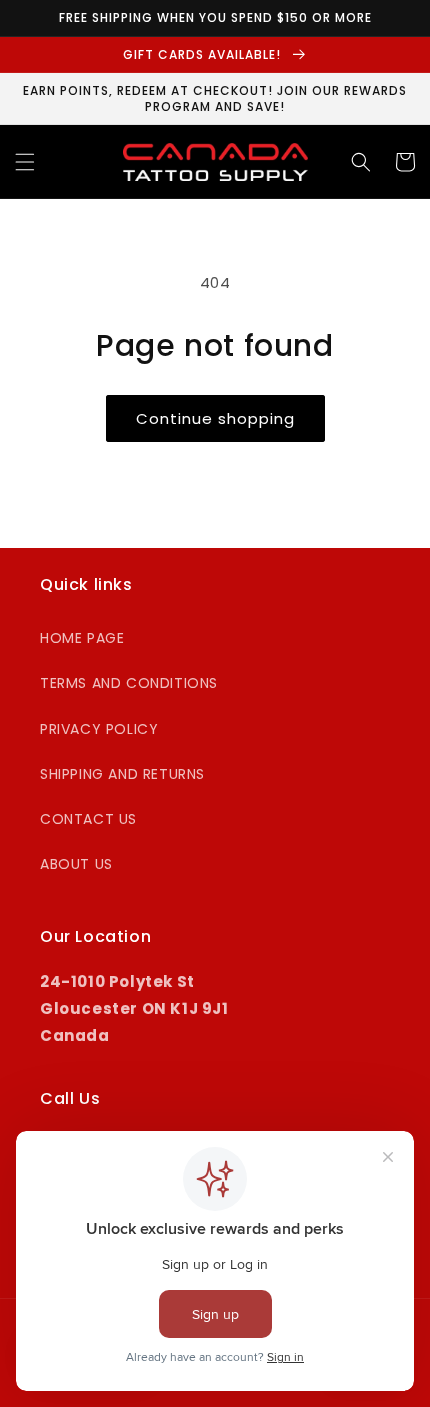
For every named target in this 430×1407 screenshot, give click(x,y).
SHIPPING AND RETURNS (122, 774)
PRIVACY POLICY (99, 729)
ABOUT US (76, 864)
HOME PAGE (82, 638)
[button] (25, 162)
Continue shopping (215, 418)
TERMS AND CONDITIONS (129, 683)
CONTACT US (88, 819)
